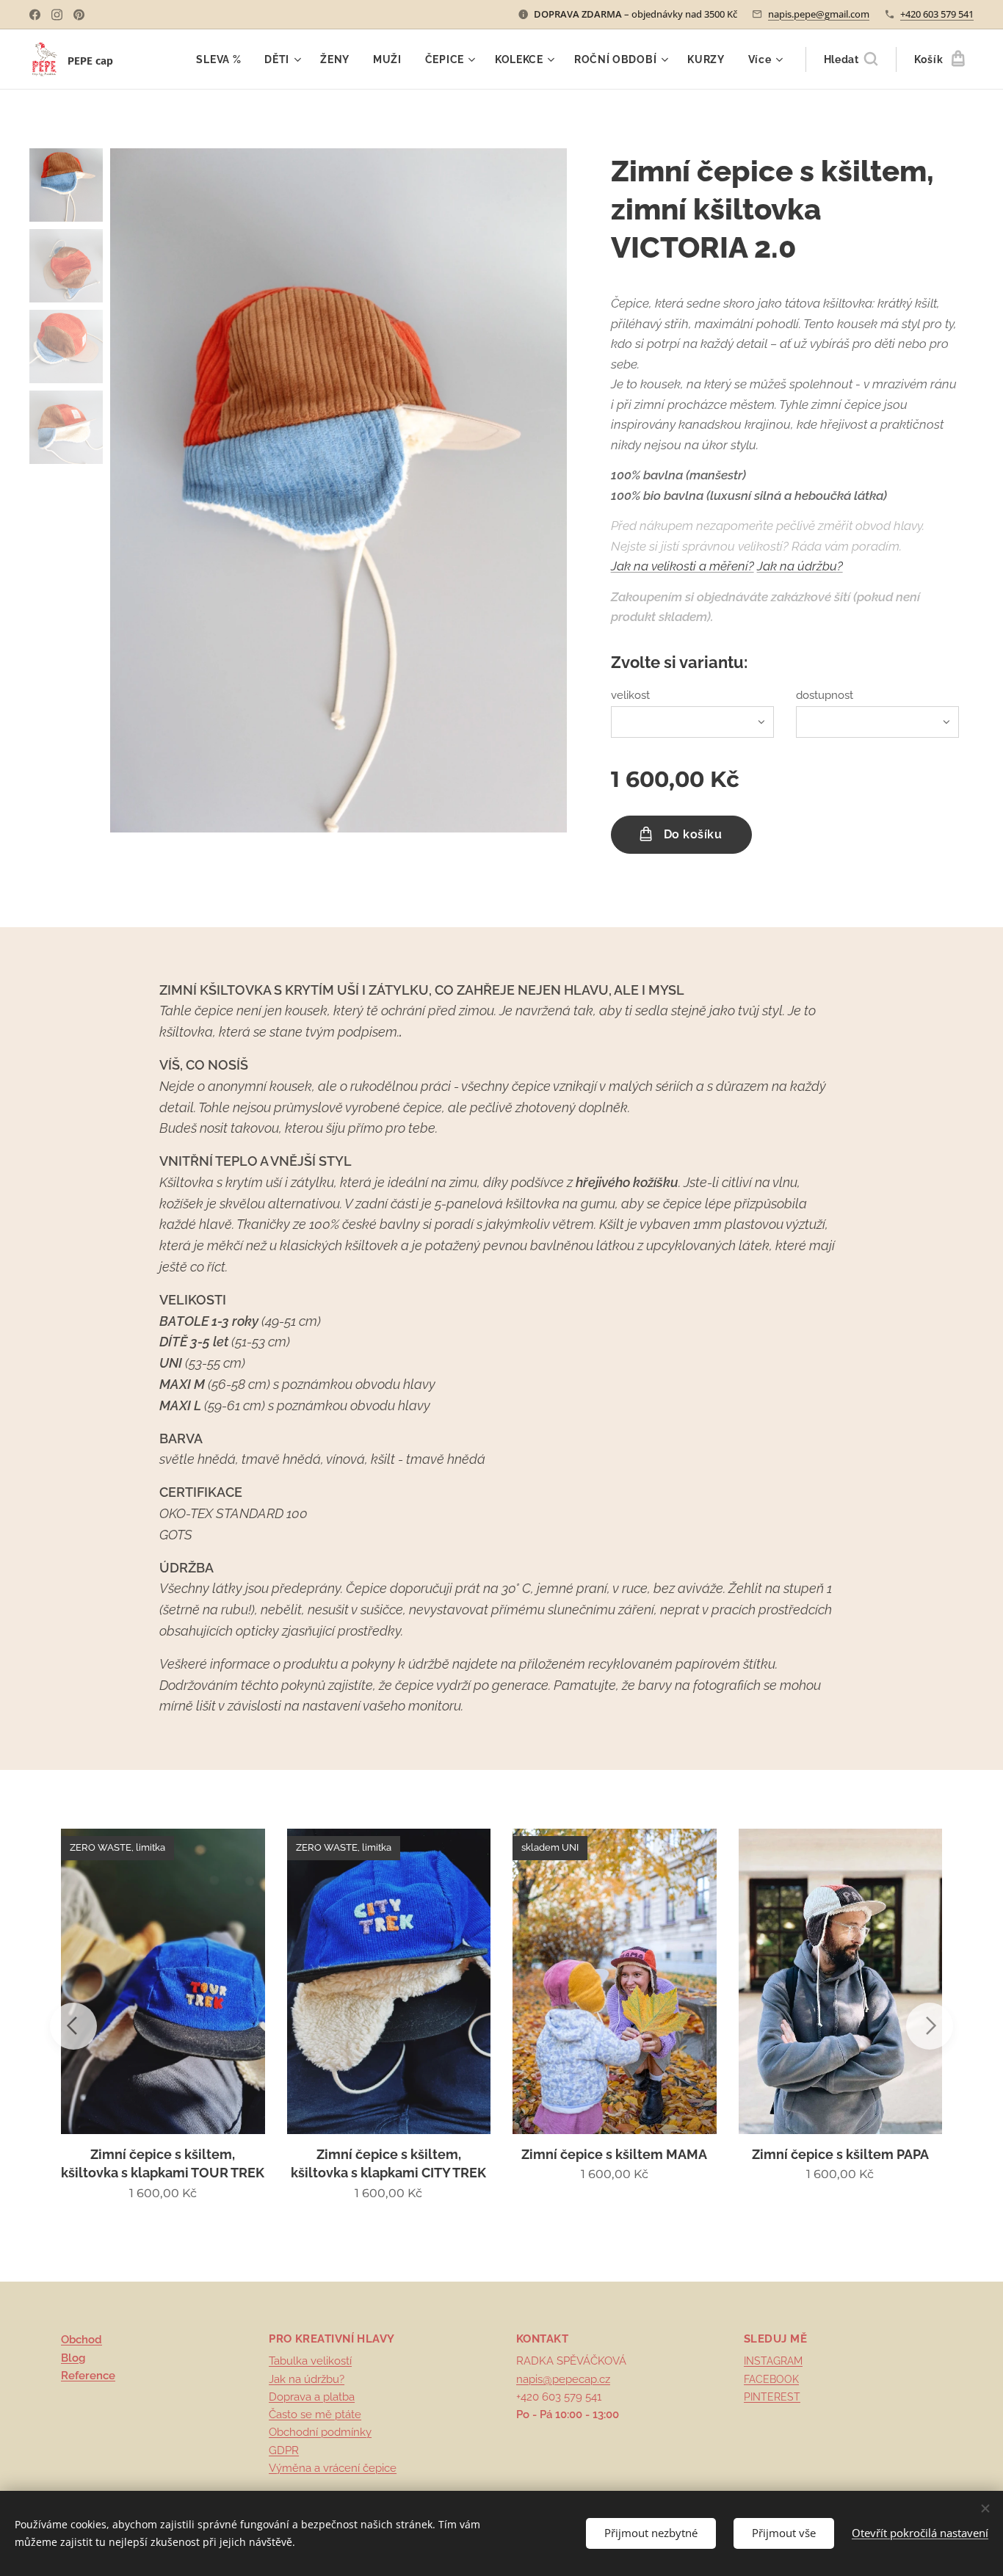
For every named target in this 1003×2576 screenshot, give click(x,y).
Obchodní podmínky (320, 2432)
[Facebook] (35, 15)
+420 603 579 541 (937, 14)
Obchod (82, 2340)
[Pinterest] (79, 15)
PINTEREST (772, 2397)
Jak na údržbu (797, 566)
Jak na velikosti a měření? (682, 566)
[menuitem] (222, 59)
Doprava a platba (312, 2397)
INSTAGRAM (773, 2361)
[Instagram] (57, 15)
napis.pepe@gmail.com (819, 14)
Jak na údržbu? (307, 2379)
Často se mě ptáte (315, 2414)
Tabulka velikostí (310, 2361)
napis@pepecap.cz (563, 2379)
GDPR (284, 2450)
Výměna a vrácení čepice (333, 2468)
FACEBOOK (771, 2379)
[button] (851, 59)
